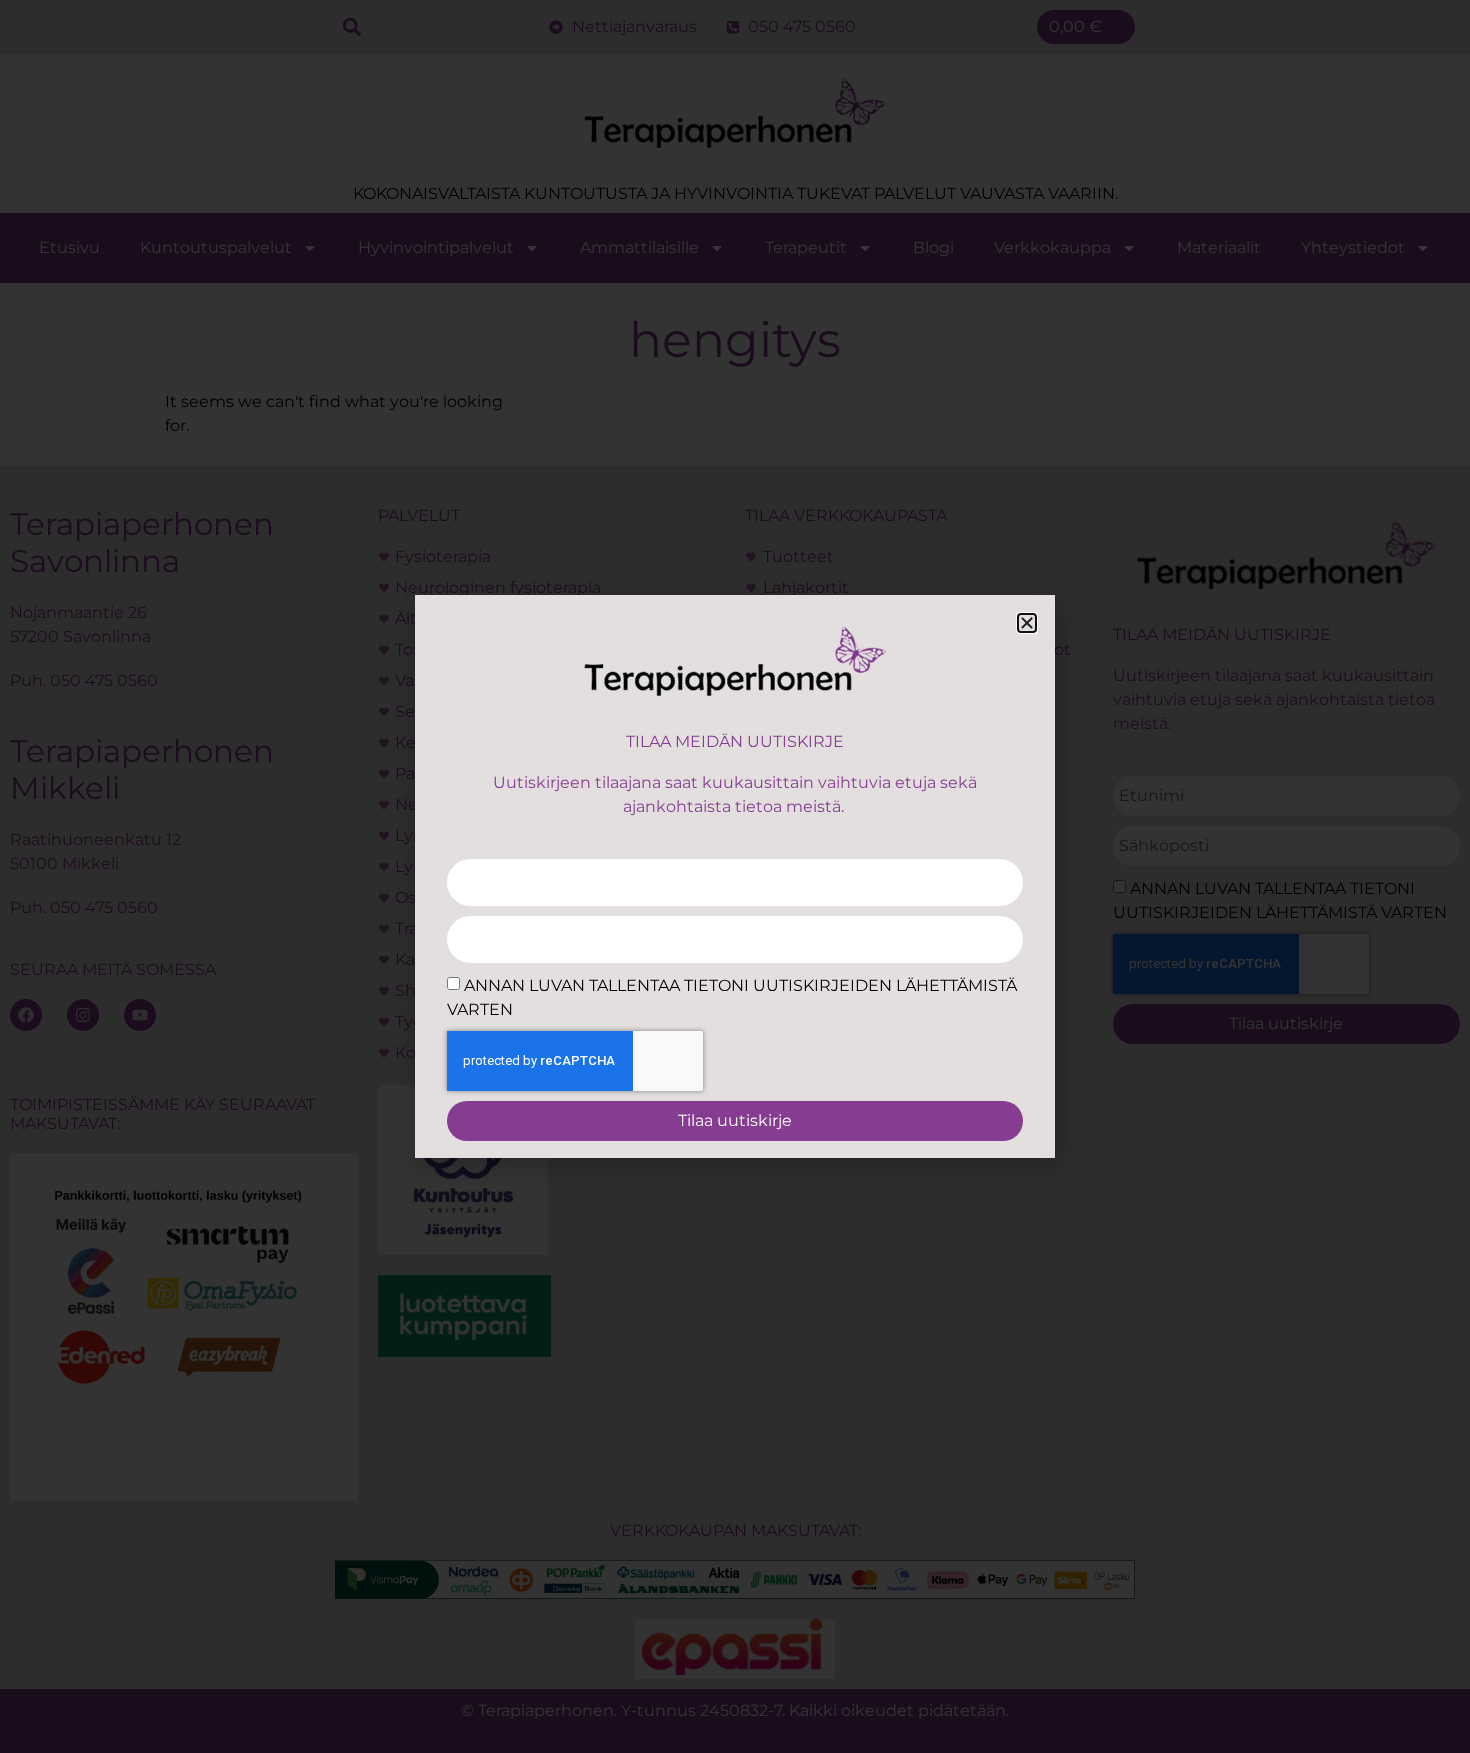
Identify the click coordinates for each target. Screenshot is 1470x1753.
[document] (735, 876)
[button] (1027, 623)
